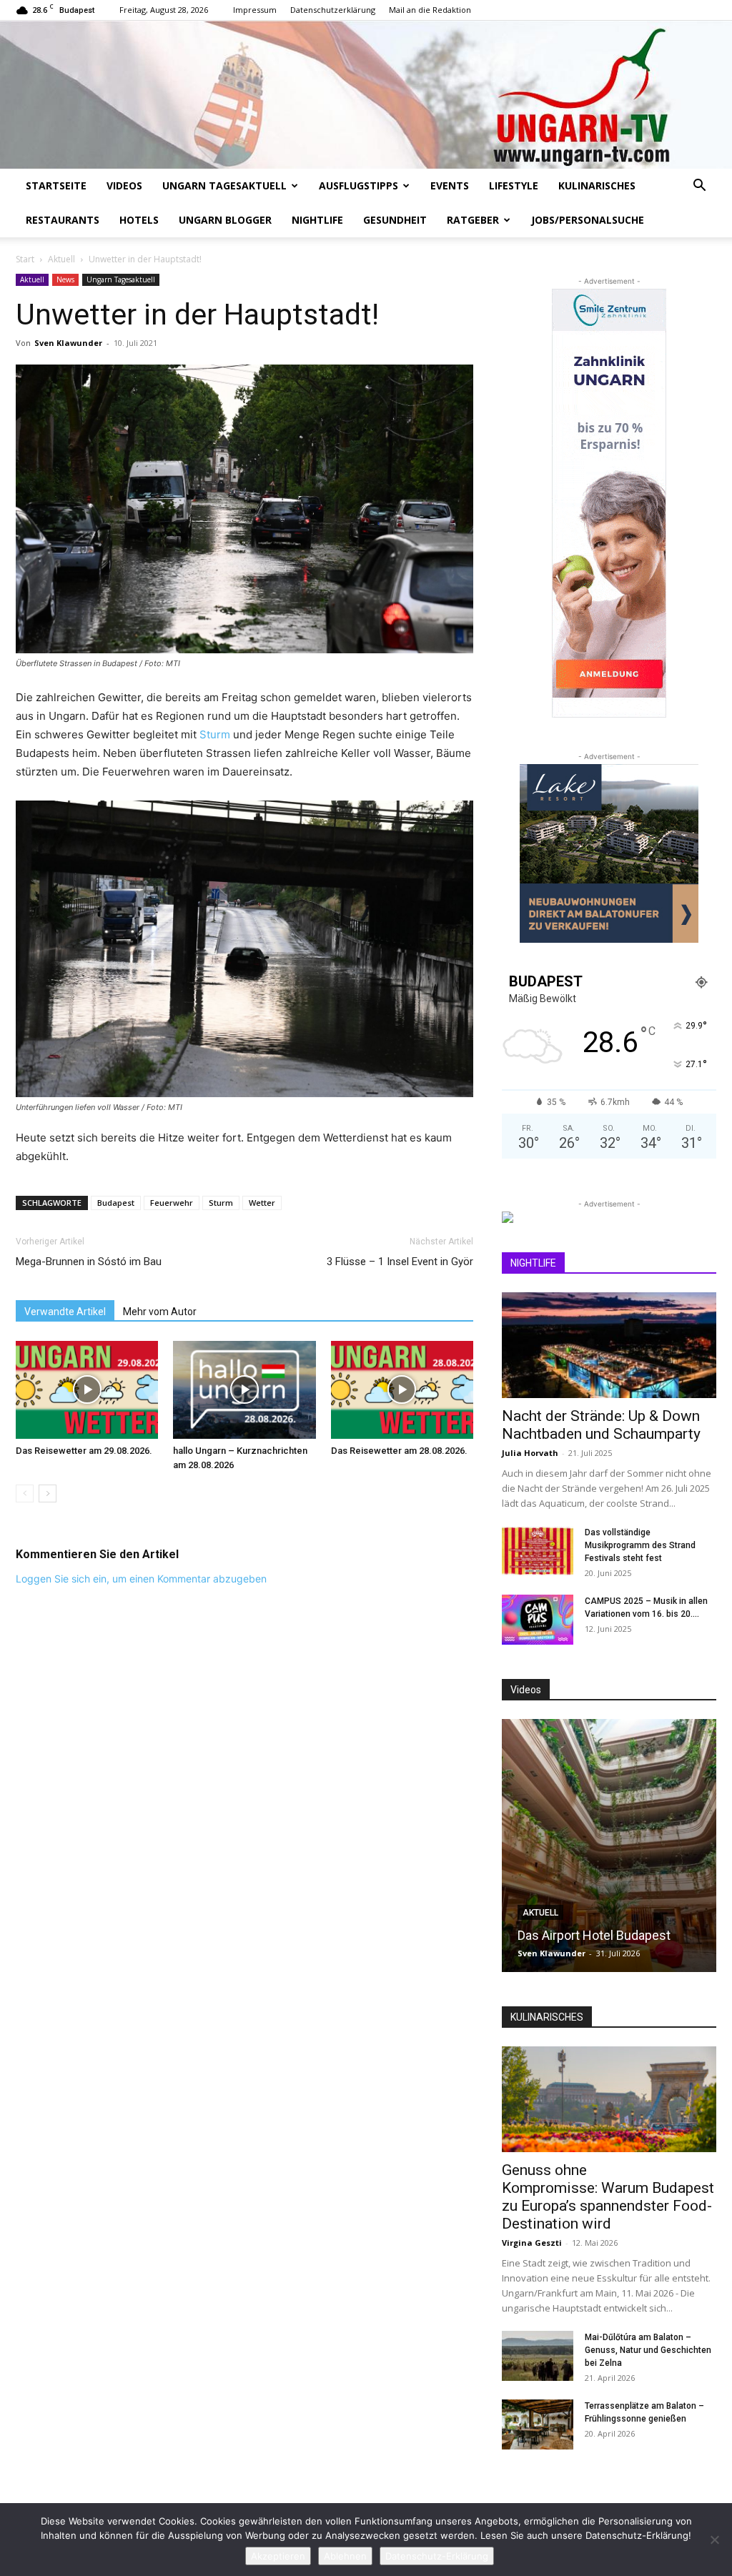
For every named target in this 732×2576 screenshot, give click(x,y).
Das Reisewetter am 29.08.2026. (84, 1451)
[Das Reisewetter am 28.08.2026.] (402, 1390)
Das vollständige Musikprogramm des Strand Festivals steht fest (640, 1545)
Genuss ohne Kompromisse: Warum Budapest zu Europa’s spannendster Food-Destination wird (608, 2197)
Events (450, 185)
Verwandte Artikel (65, 1312)
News (65, 279)
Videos (124, 185)
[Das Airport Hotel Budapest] (609, 1846)
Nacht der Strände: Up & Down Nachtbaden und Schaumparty (601, 1425)
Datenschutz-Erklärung (437, 2556)
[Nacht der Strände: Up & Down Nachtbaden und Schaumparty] (609, 1345)
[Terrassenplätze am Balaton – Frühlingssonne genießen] (538, 2424)
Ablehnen (345, 2556)
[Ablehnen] (714, 2540)
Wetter (262, 1203)
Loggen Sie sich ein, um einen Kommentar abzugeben (141, 1579)
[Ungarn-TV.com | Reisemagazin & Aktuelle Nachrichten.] (366, 95)
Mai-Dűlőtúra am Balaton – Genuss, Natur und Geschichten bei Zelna (648, 2350)
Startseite (56, 185)
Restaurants (63, 220)
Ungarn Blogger (225, 220)
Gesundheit (395, 220)
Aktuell (61, 259)
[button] (699, 187)
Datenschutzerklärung (333, 10)
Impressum (255, 10)
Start (25, 259)
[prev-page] (25, 1493)
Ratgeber (473, 220)
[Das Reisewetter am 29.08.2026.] (87, 1390)
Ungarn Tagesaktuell (224, 185)
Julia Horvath (530, 1453)
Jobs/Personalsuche (588, 220)
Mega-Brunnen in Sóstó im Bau (89, 1262)
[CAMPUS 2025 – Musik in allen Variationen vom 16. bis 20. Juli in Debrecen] (538, 1620)
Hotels (139, 220)
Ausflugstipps (358, 185)
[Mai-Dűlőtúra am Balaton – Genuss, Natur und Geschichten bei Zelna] (538, 2356)
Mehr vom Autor (160, 1312)
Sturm (215, 734)
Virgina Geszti (532, 2243)
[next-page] (48, 1493)
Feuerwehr (172, 1203)
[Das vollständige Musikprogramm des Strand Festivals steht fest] (538, 1551)
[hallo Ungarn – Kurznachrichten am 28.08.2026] (244, 1390)
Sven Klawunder (68, 343)
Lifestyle (514, 185)
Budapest (116, 1203)
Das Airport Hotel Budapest (594, 1935)
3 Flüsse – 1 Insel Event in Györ (400, 1262)
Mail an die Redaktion (430, 10)
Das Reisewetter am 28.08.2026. (399, 1451)
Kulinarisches (597, 185)
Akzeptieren (278, 2556)
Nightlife (317, 220)
